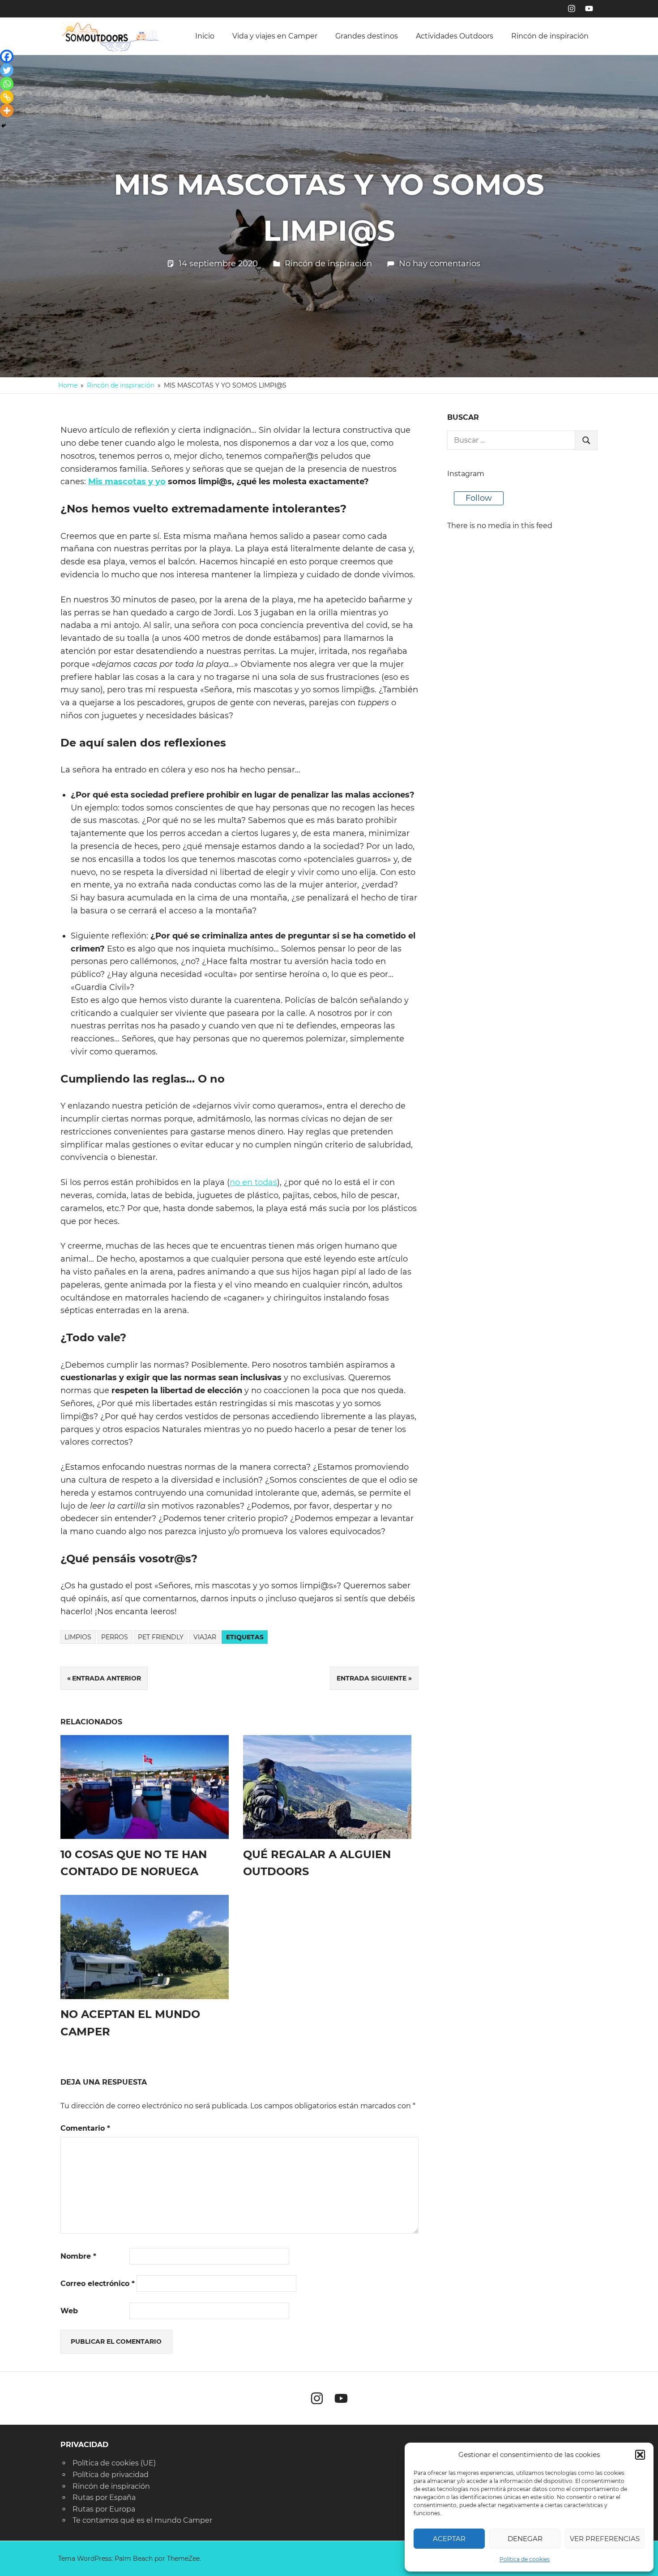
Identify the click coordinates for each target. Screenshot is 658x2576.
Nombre (78, 2256)
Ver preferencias (605, 2539)
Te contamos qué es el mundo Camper (142, 2520)
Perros (115, 1637)
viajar (205, 1637)
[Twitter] (7, 70)
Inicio (205, 36)
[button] (640, 2455)
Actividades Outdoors (455, 36)
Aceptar (449, 2539)
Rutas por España (104, 2497)
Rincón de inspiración (550, 36)
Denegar (525, 2539)
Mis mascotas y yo (127, 482)
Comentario (85, 2128)
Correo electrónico (98, 2284)
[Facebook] (7, 56)
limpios (78, 1637)
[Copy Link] (7, 97)
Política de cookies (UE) (114, 2463)
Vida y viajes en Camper (275, 36)
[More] (7, 111)
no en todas (253, 1182)
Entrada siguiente (372, 1678)
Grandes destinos (367, 36)
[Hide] (4, 126)
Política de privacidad (111, 2475)
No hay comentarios (440, 264)
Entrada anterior (107, 1678)
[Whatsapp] (7, 84)
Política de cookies (525, 2559)
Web (69, 2311)
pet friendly (161, 1637)
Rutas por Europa (104, 2509)
